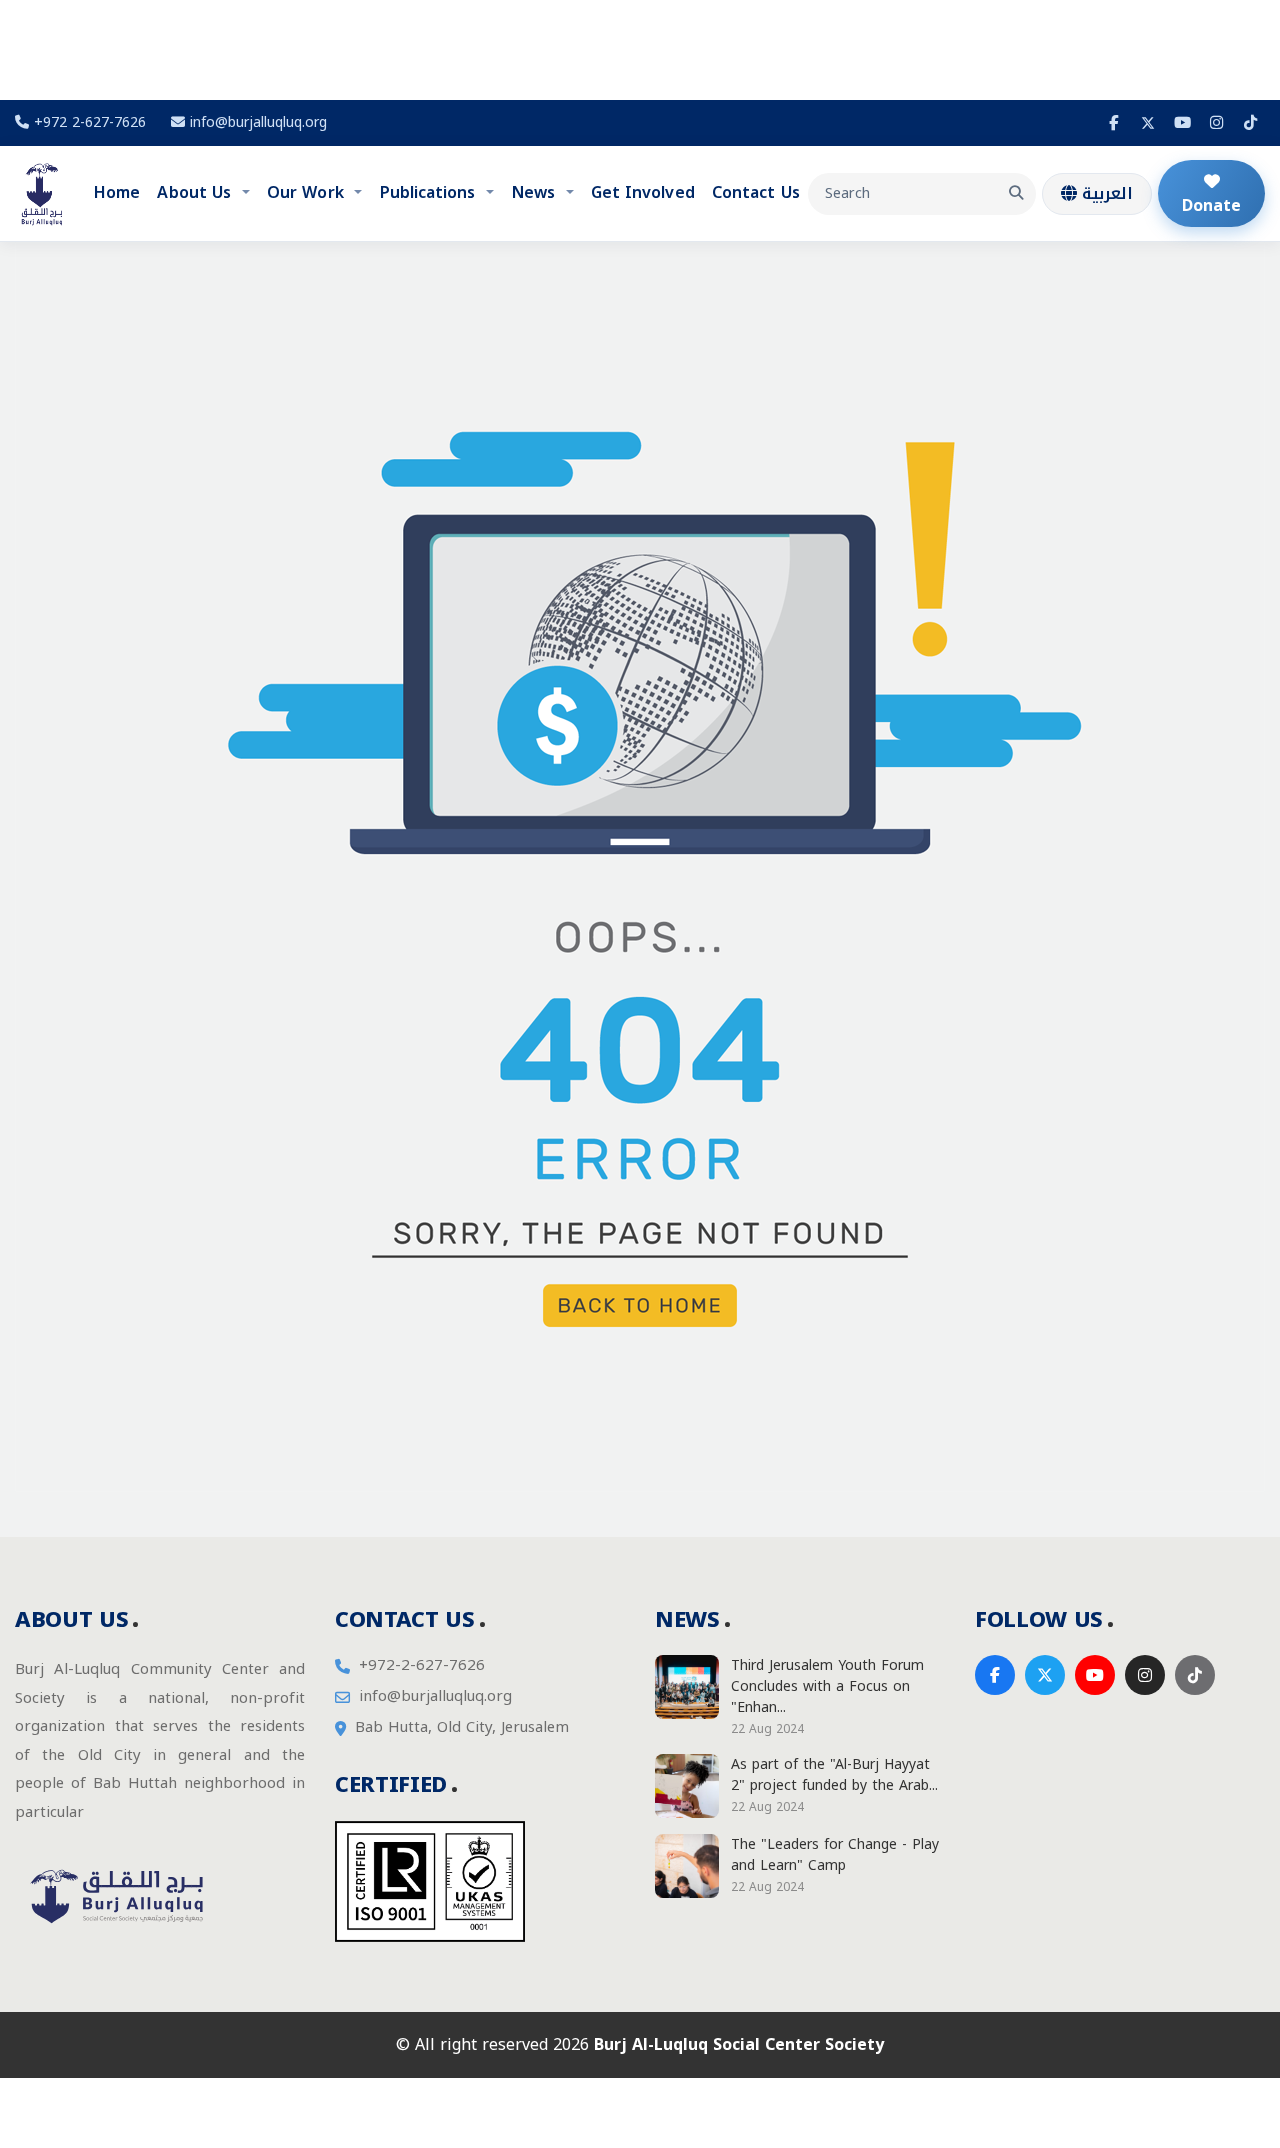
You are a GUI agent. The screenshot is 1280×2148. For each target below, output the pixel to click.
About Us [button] (196, 192)
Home (117, 192)
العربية (1105, 193)
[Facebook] (1114, 123)
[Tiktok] (1250, 123)
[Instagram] (1216, 123)
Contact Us (756, 192)
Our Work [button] (308, 192)
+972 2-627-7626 (87, 122)
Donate (1211, 205)
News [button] (536, 192)
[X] (1148, 123)
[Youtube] (1182, 123)
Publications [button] (430, 192)
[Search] (1016, 194)
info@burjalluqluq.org (258, 122)
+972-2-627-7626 (422, 1665)
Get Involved (643, 192)
